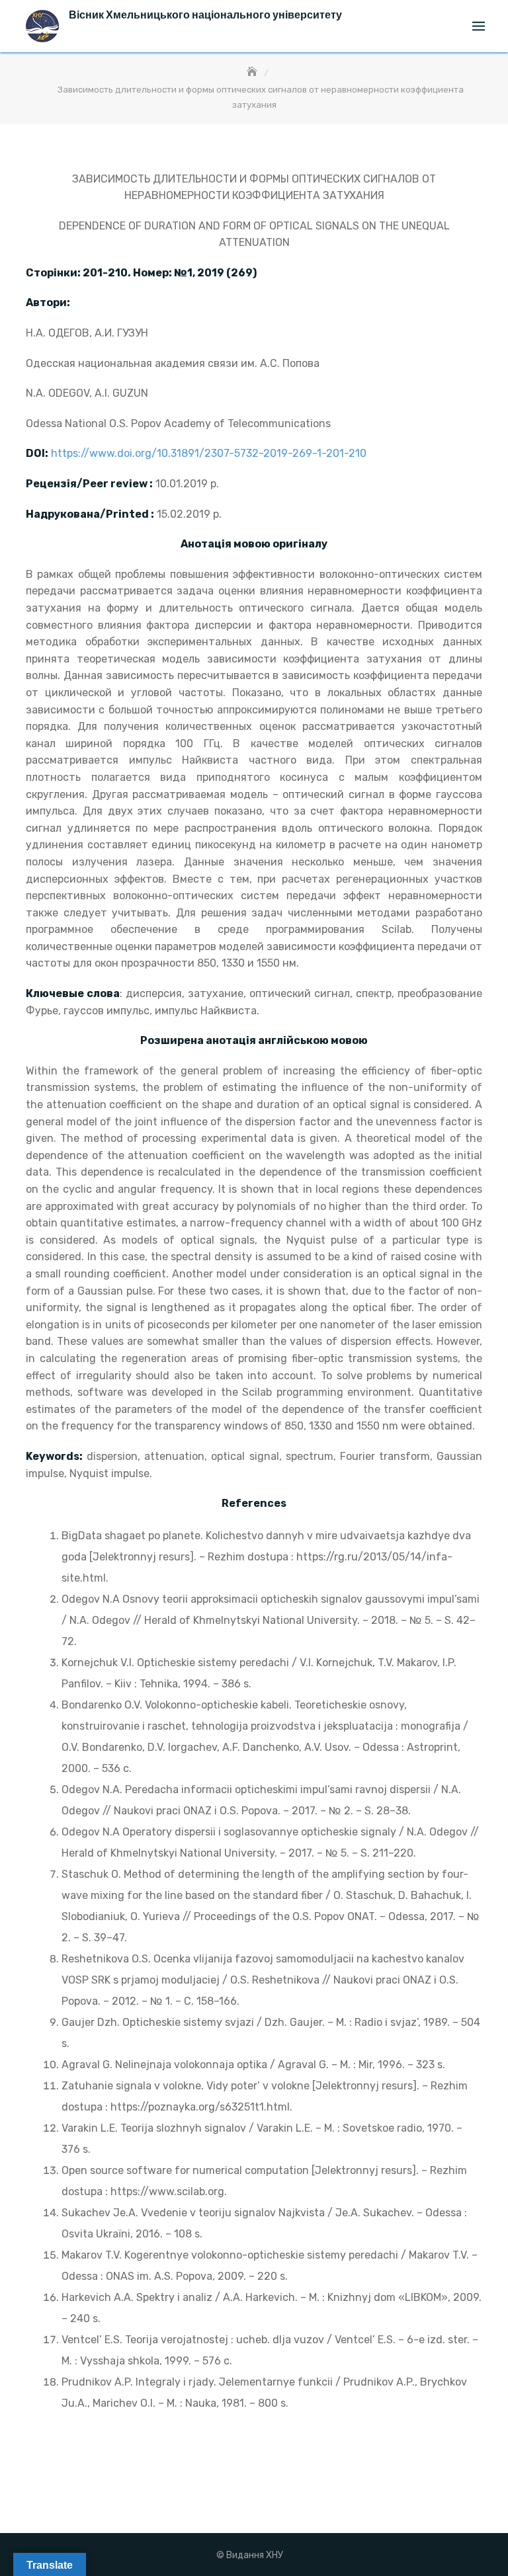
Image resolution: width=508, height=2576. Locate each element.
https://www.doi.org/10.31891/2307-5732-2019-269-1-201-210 (209, 453)
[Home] (253, 72)
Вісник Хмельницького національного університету (205, 15)
